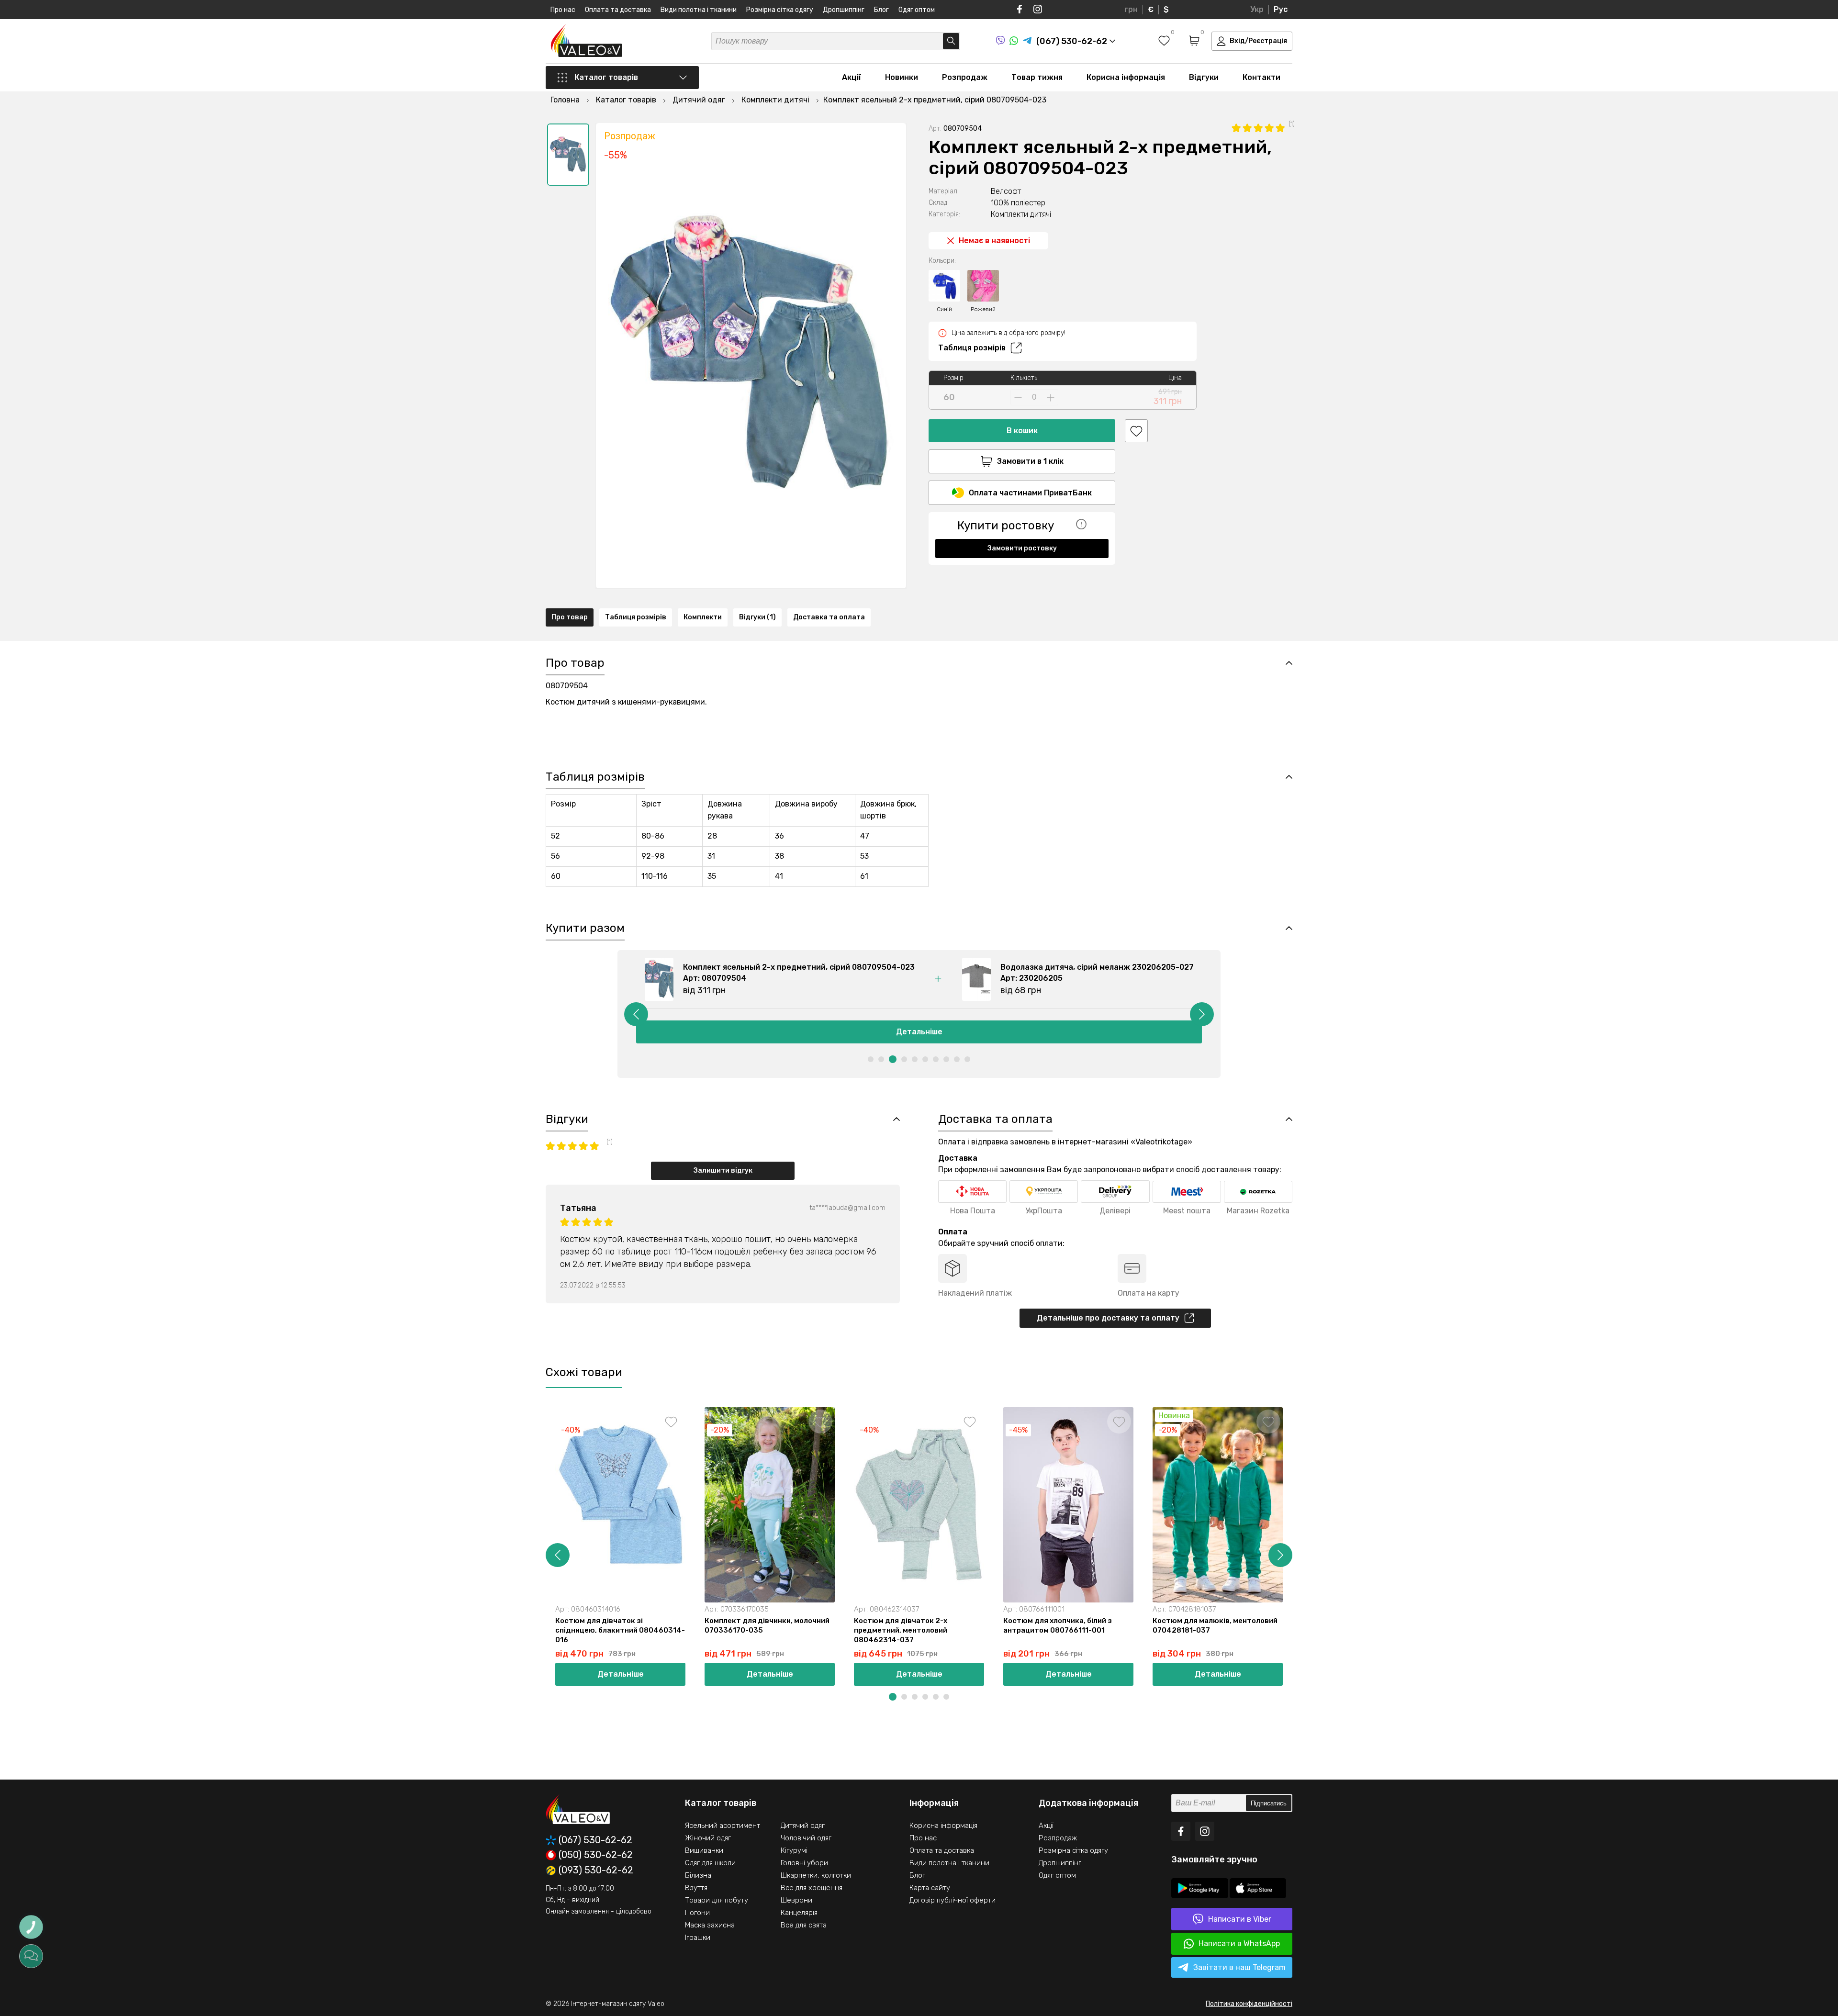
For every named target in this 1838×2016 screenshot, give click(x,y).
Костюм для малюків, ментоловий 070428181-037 (1215, 1625)
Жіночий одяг (708, 1838)
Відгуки (1204, 77)
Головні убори (804, 1863)
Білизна (698, 1875)
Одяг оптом (917, 10)
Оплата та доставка (618, 10)
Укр (1257, 9)
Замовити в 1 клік (1030, 461)
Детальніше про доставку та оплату (1108, 1318)
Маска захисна (710, 1925)
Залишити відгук (723, 1170)
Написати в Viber (1240, 1919)
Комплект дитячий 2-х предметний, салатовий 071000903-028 (1495, 1630)
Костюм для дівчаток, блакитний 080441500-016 (1662, 1625)
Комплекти (703, 617)
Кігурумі (794, 1850)
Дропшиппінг (844, 10)
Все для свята (804, 1925)
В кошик (1022, 431)
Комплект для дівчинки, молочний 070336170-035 (767, 1625)
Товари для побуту (717, 1900)
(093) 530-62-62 (596, 1870)
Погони (697, 1913)
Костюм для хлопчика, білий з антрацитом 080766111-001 (1058, 1625)
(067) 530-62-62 (595, 1840)
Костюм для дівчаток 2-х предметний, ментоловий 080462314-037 (901, 1630)
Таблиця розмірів (972, 348)
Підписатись (1269, 1803)
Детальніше (919, 1032)
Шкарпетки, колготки (816, 1875)
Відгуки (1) (757, 617)
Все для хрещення (812, 1888)
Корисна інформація (1126, 77)
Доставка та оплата (829, 617)
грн (1131, 9)
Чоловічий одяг (806, 1838)
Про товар (570, 617)
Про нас (563, 10)
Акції (852, 77)
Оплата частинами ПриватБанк (1030, 493)
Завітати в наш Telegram (1239, 1967)
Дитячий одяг (803, 1826)
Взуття (696, 1888)
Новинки (902, 77)
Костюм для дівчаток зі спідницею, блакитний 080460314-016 (620, 1630)
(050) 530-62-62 (596, 1855)
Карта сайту (930, 1888)
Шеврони (796, 1900)
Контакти (1261, 77)
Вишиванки (704, 1850)
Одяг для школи (710, 1863)
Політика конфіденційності (1249, 2004)
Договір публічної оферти (953, 1900)
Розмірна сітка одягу (780, 10)
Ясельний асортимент (723, 1826)
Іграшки (698, 1938)
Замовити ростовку (1022, 548)
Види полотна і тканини (699, 10)
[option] (568, 155)
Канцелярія (799, 1913)
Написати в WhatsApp (1239, 1943)
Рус (1281, 9)
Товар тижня (1037, 77)
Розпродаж (965, 77)
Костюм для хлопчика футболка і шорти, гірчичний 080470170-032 (1363, 1625)
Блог (881, 10)
